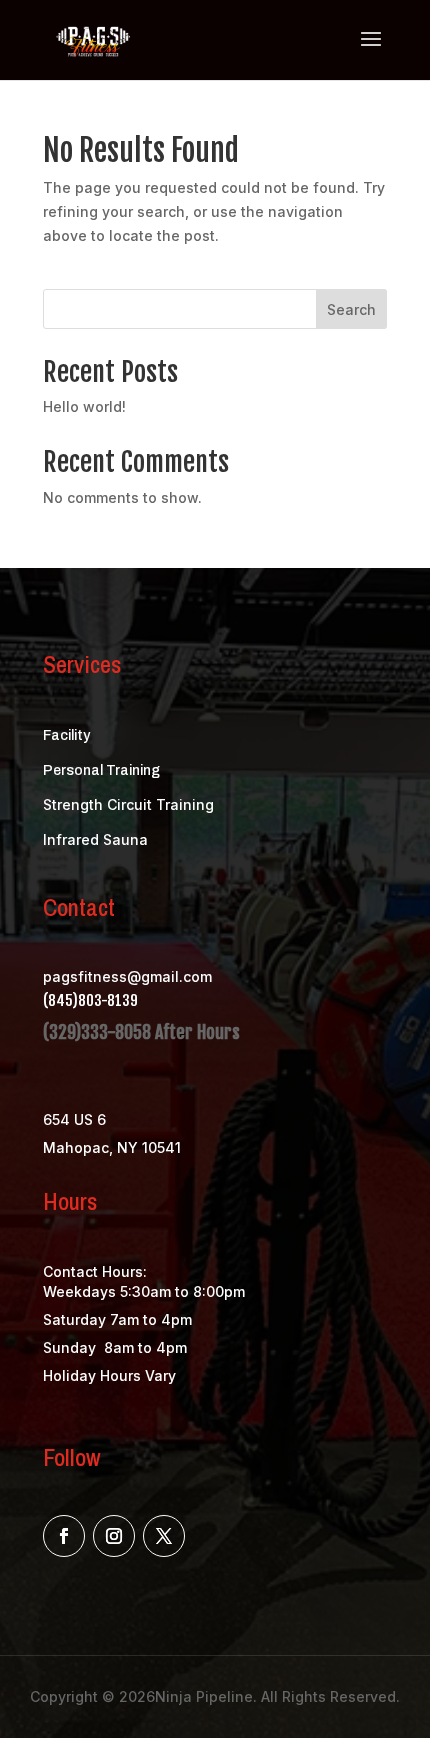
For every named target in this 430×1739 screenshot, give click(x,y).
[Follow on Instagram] (114, 1536)
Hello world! (84, 406)
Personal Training (101, 770)
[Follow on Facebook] (64, 1536)
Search (351, 309)
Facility (66, 735)
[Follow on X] (164, 1536)
